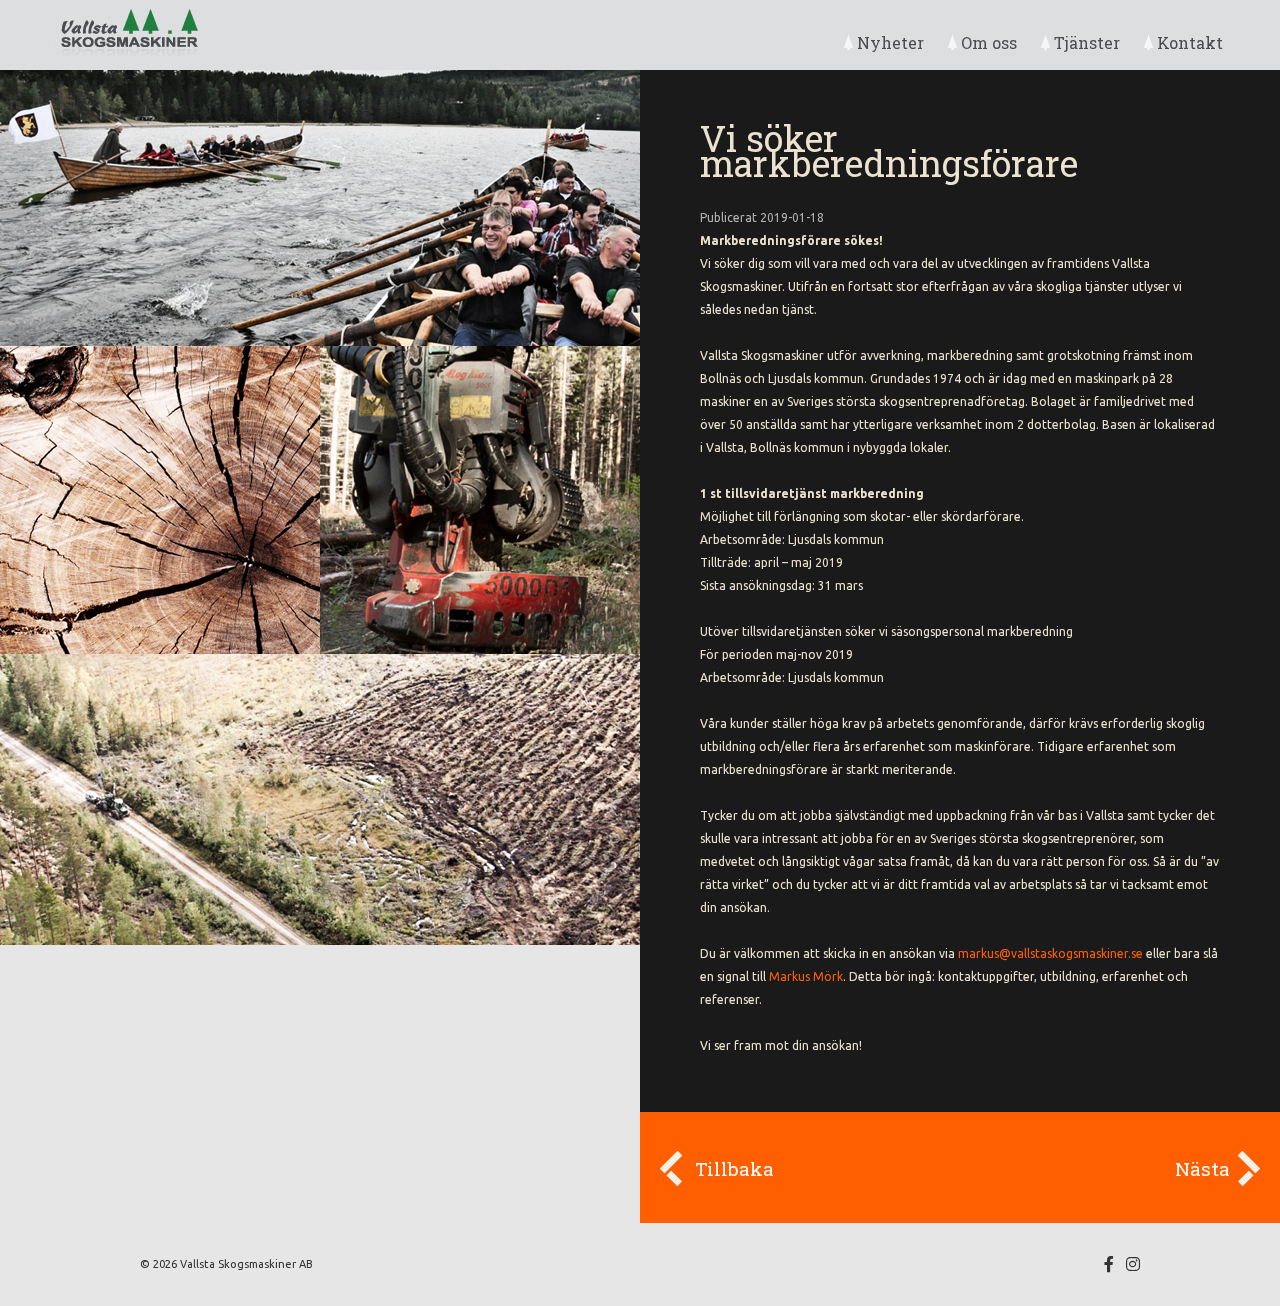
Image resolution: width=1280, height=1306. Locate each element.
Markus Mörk (806, 976)
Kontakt (1190, 42)
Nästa (1202, 1168)
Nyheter (890, 42)
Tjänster (1087, 42)
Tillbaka (734, 1168)
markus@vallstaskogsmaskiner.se (1050, 953)
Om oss (989, 42)
